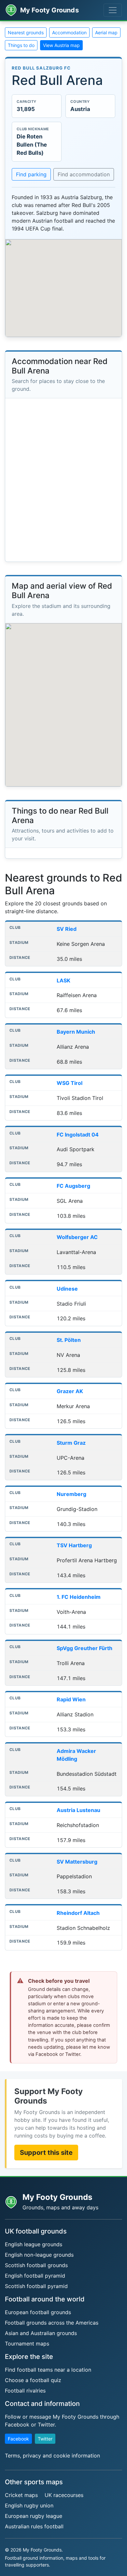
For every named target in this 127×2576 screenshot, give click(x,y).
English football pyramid (35, 2276)
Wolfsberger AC (77, 1237)
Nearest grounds (26, 32)
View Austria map (61, 45)
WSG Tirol (70, 1083)
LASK (63, 980)
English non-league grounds (39, 2255)
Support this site (46, 2153)
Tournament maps (27, 2344)
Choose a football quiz (33, 2380)
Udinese (67, 1289)
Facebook (18, 2439)
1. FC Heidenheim (79, 1597)
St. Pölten (69, 1340)
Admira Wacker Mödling (76, 1755)
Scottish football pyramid (36, 2286)
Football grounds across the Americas (52, 2323)
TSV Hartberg (74, 1545)
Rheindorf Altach (78, 1913)
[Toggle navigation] (113, 10)
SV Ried (67, 929)
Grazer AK (70, 1391)
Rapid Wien (71, 1699)
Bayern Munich (76, 1032)
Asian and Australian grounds (41, 2333)
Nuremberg (71, 1494)
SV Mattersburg (77, 1862)
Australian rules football (34, 2526)
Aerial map (106, 32)
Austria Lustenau (78, 1810)
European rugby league (34, 2516)
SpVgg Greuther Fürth (85, 1648)
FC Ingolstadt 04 (78, 1135)
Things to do (21, 45)
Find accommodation (84, 174)
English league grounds (34, 2244)
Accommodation (69, 32)
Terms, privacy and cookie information (52, 2456)
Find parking (31, 174)
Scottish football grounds (36, 2265)
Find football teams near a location (48, 2370)
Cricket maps (21, 2495)
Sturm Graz (71, 1443)
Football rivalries (25, 2391)
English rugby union (29, 2505)
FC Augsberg (73, 1186)
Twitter (45, 2439)
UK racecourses (64, 2495)
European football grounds (38, 2312)
